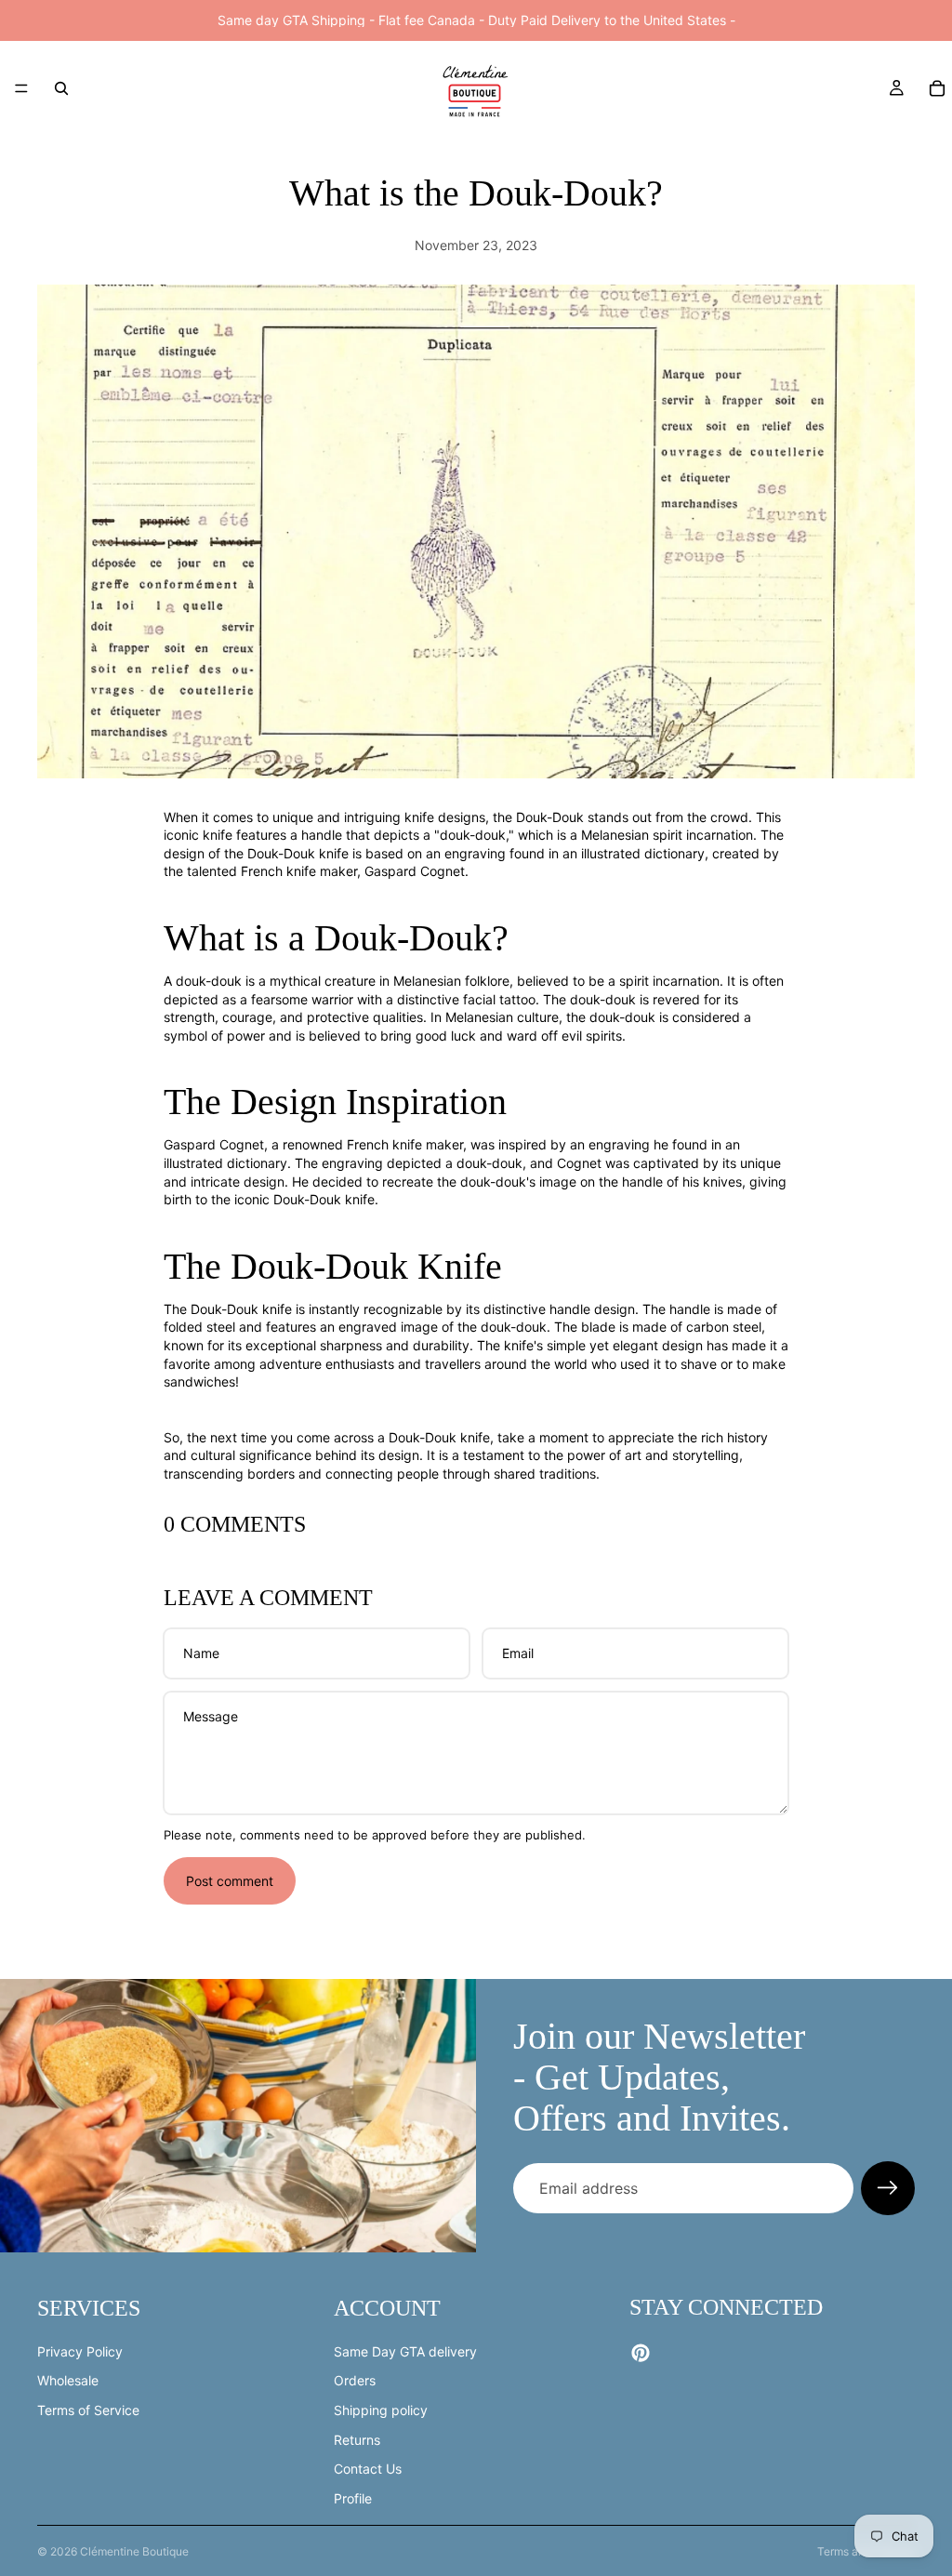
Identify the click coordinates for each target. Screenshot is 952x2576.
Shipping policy (381, 2410)
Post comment (230, 1881)
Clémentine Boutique (134, 2551)
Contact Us (368, 2469)
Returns (357, 2440)
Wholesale (68, 2381)
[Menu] (21, 88)
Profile (353, 2498)
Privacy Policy (80, 2351)
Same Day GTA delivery (405, 2351)
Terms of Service (88, 2410)
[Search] (61, 88)
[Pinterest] (641, 2354)
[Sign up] (888, 2188)
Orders (355, 2381)
